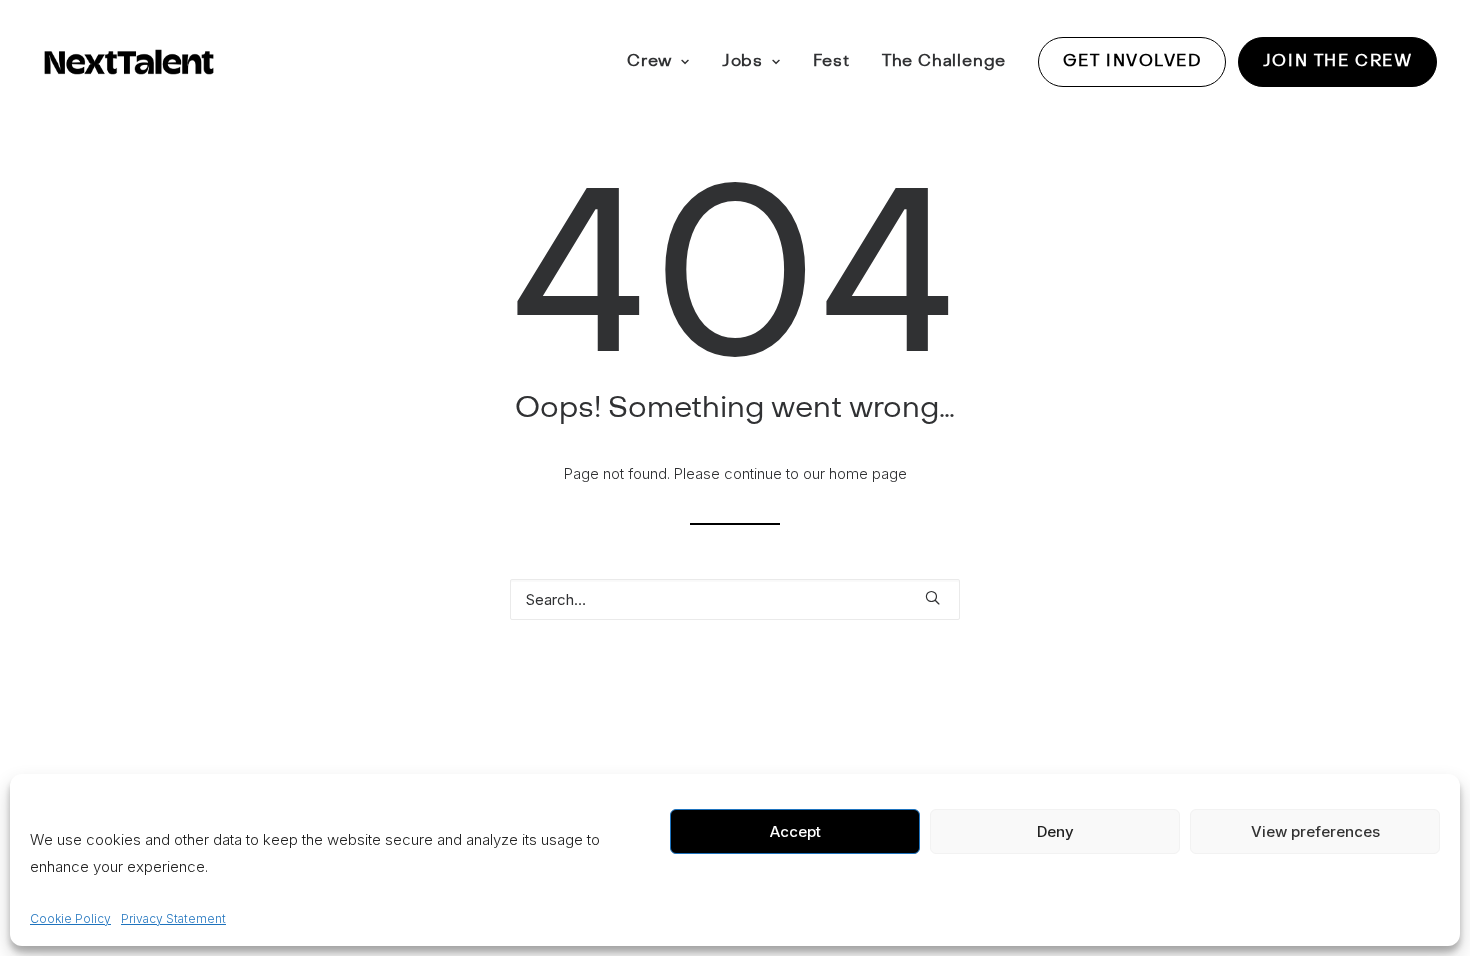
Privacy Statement (173, 918)
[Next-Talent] (129, 62)
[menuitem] (665, 62)
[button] (932, 597)
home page (868, 473)
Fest (831, 61)
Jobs (742, 61)
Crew (649, 61)
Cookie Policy (70, 918)
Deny (1055, 831)
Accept (795, 831)
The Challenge (944, 61)
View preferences (1315, 831)
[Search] (735, 599)
